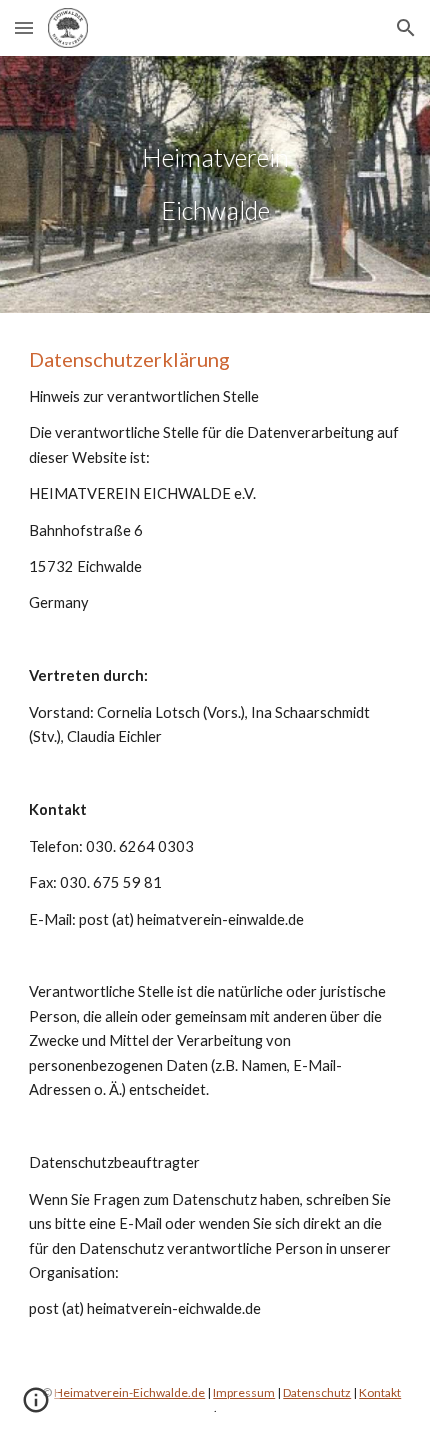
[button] (24, 27)
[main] (215, 184)
